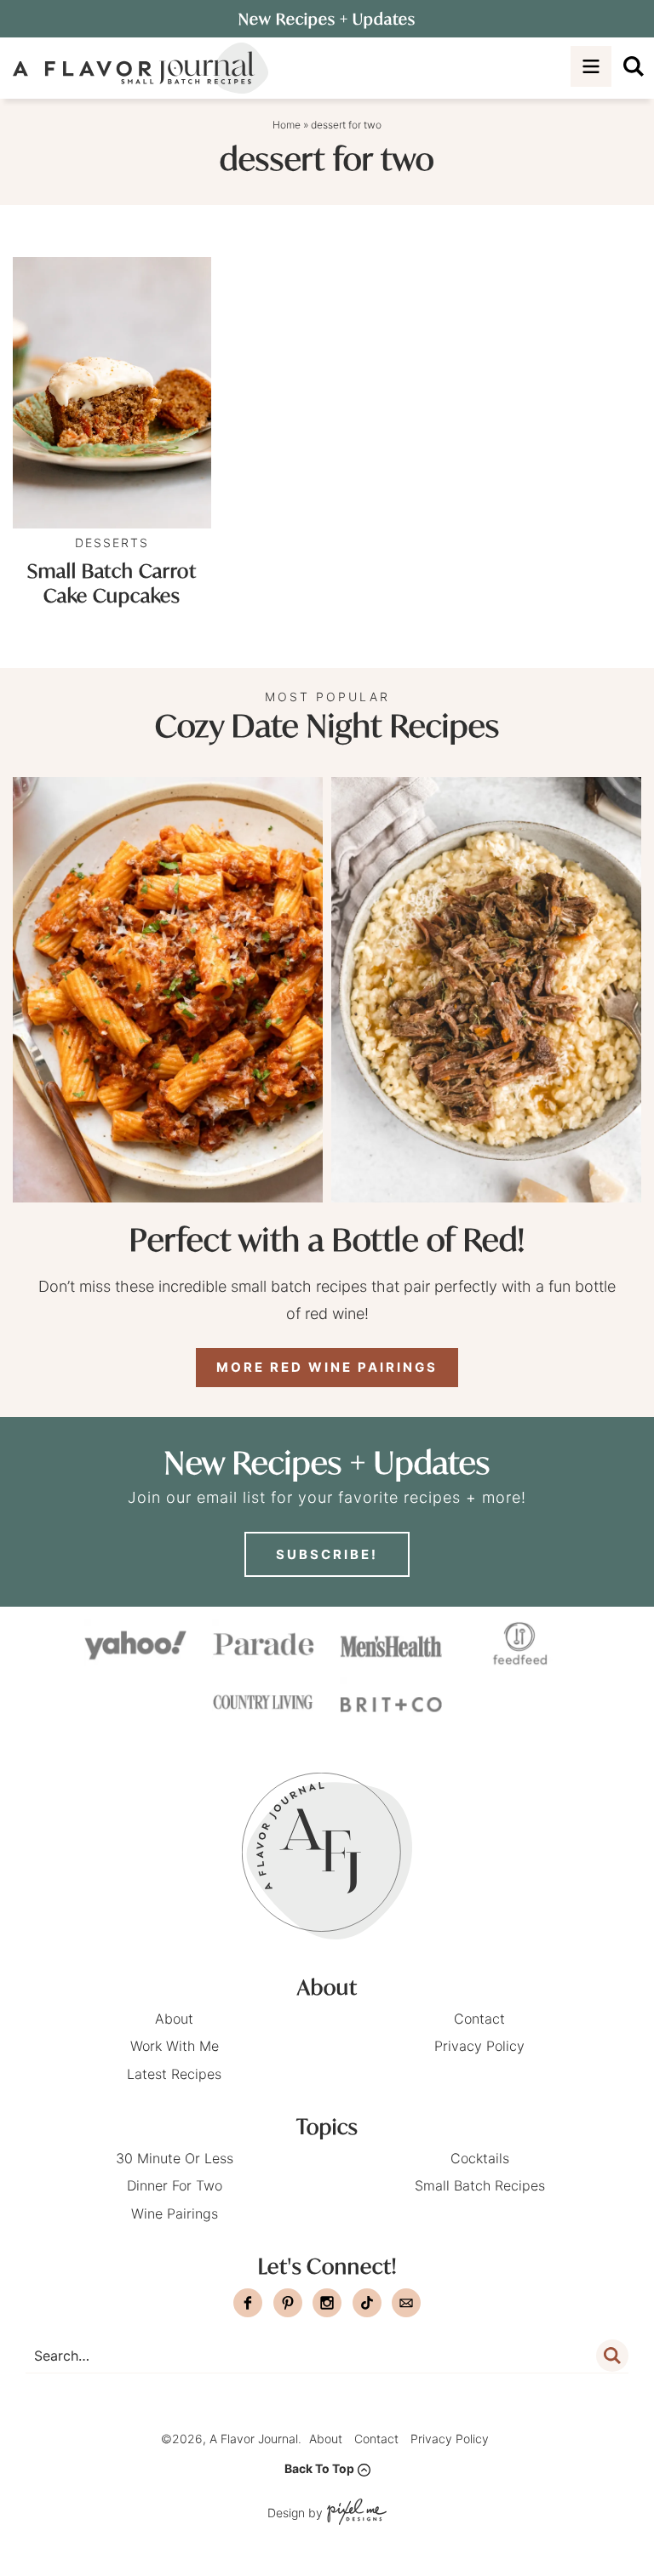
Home (287, 125)
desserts (112, 543)
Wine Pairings (175, 2213)
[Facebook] (248, 2303)
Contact (479, 2019)
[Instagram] (327, 2303)
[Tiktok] (367, 2303)
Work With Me (175, 2046)
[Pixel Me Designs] (355, 2513)
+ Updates (327, 19)
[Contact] (406, 2303)
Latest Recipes (174, 2074)
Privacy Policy (479, 2046)
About (174, 2019)
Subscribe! (327, 1554)
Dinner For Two (175, 2185)
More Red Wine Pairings (327, 1367)
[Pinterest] (288, 2303)
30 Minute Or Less (175, 2158)
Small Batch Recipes (480, 2185)
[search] (634, 66)
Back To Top (319, 2468)
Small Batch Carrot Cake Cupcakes (112, 583)
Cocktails (480, 2158)
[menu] (591, 66)
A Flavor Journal (141, 68)
